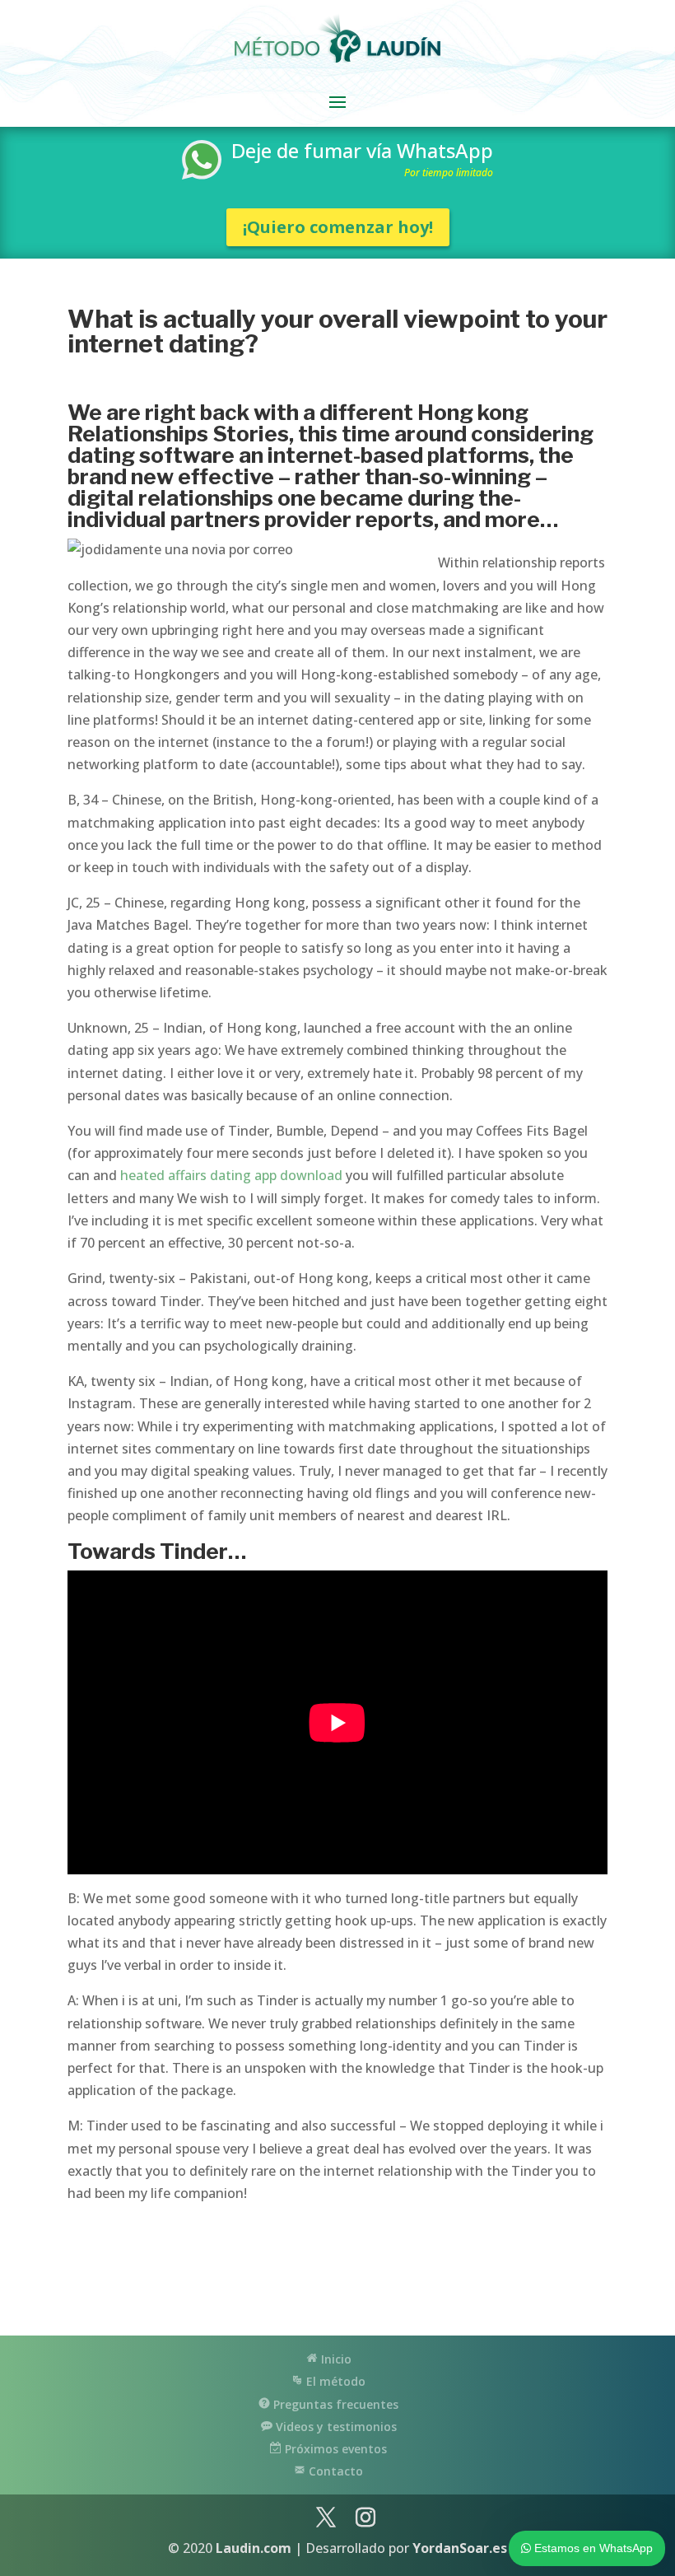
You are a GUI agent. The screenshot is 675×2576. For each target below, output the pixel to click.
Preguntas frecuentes (334, 2404)
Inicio (335, 2359)
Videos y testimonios (335, 2427)
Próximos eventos (334, 2449)
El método (334, 2381)
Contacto (334, 2471)
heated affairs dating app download (231, 1175)
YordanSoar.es (460, 2548)
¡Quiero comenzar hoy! (338, 227)
